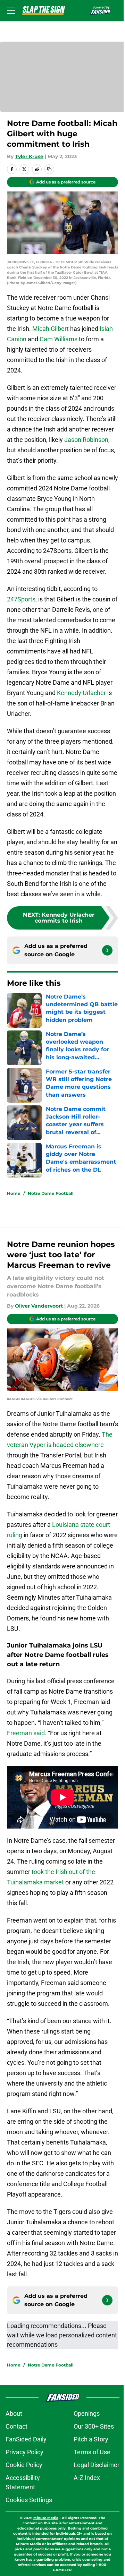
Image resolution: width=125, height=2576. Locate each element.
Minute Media (46, 2518)
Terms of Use (92, 2452)
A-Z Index (87, 2478)
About (14, 2414)
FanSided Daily (26, 2439)
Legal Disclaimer (97, 2465)
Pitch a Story (91, 2439)
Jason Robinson (86, 440)
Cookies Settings (29, 2500)
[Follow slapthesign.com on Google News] (107, 950)
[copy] (49, 169)
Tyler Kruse (29, 156)
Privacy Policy (24, 2452)
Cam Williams (59, 339)
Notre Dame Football (51, 1193)
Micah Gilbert (51, 329)
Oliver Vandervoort (39, 1306)
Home (14, 1193)
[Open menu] (11, 10)
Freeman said (26, 1733)
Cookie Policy (24, 2465)
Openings (87, 2414)
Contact (16, 2426)
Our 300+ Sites (94, 2426)
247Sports (21, 599)
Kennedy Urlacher (81, 693)
